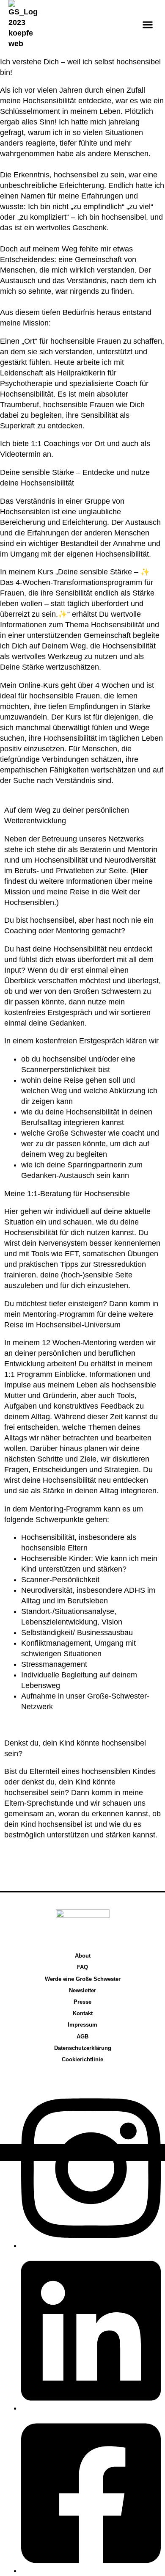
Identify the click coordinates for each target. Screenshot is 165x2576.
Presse (82, 2002)
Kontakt (83, 2013)
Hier (140, 871)
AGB (82, 2037)
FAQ (82, 1967)
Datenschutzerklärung (83, 2048)
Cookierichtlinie (82, 2059)
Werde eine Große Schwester (83, 1979)
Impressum (82, 2025)
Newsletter (82, 1990)
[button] (147, 25)
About (83, 1956)
